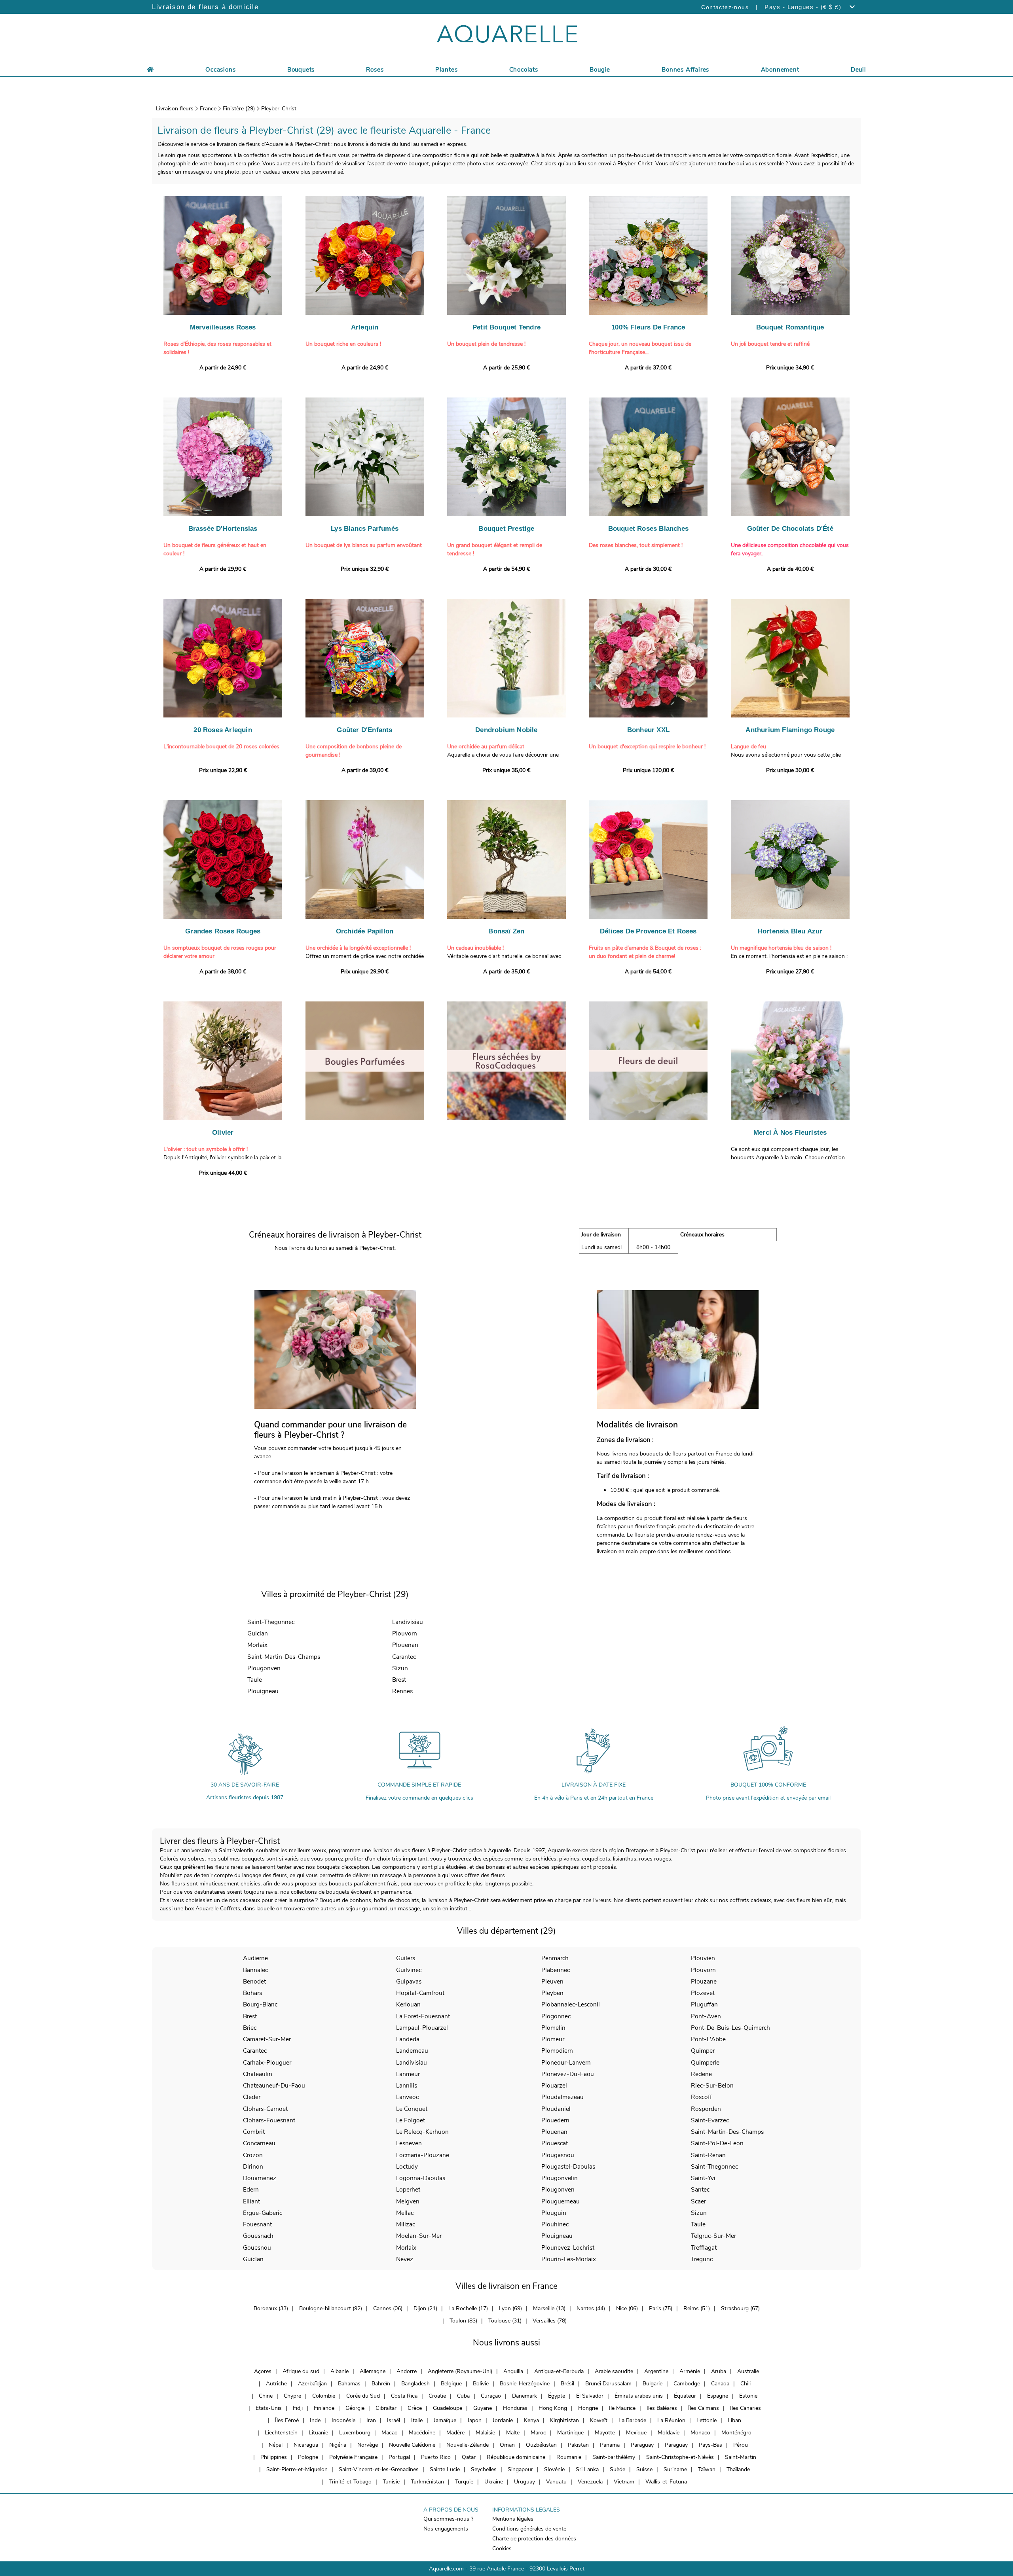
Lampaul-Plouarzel (422, 2028)
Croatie (437, 2396)
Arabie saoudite (614, 2371)
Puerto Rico (436, 2457)
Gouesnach (258, 2236)
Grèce (415, 2408)
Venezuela (590, 2482)
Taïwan (707, 2469)
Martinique (570, 2433)
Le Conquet (412, 2109)
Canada (720, 2384)
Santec (700, 2189)
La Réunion (671, 2420)
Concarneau (259, 2143)
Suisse (644, 2469)
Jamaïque (445, 2420)
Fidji (298, 2408)
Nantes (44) (591, 2308)
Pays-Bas (710, 2445)
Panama (610, 2445)
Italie (417, 2420)
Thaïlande (738, 2469)
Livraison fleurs (175, 109)
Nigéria (338, 2445)
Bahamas (349, 2384)
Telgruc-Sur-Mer (713, 2236)
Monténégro (736, 2433)
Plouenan (405, 1645)
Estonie (748, 2396)
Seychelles (484, 2469)
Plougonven (264, 1668)
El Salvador (590, 2396)
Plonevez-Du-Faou (568, 2074)
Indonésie (343, 2420)
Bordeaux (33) (271, 2308)
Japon (474, 2420)
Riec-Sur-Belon (712, 2085)
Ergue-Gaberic (263, 2213)
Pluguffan (704, 2004)
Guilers (406, 1958)
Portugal (399, 2457)
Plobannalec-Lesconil (571, 2004)
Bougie (600, 70)
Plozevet (703, 1993)
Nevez (405, 2259)
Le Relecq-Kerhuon (422, 2132)
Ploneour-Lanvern (566, 2062)
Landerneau (412, 2051)
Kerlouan (408, 2004)
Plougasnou (558, 2155)
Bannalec (255, 1970)
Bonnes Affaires (685, 70)
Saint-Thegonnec (271, 1622)
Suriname (675, 2469)
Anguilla (513, 2371)
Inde (315, 2420)
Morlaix (257, 1645)
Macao (390, 2433)
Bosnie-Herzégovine (525, 2384)
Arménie (690, 2371)
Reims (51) (697, 2308)
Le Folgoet (411, 2120)
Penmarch (555, 1958)
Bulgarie (653, 2384)
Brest (399, 1680)
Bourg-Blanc (260, 2004)
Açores (263, 2371)
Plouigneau (263, 1691)
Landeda (408, 2039)
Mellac (405, 2213)
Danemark (525, 2396)
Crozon (253, 2155)
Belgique (451, 2384)
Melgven (408, 2201)
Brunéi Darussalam (608, 2384)
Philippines (274, 2457)
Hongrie (588, 2408)
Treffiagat (704, 2248)
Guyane (483, 2408)
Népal (276, 2445)
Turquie (464, 2482)
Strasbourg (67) (740, 2308)
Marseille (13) (549, 2308)
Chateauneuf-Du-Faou (274, 2085)
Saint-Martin (741, 2457)
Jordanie (503, 2420)
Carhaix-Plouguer (267, 2062)
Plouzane (704, 1981)
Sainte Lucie (445, 2469)
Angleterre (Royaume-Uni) (460, 2371)
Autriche (276, 2384)
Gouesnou (257, 2248)
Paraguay (642, 2445)
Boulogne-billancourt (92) (331, 2308)
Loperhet (408, 2189)
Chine (266, 2396)
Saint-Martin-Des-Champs (284, 1657)
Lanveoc (407, 2097)
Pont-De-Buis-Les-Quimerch (730, 2028)
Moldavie (669, 2433)
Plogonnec (556, 2016)
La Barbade (632, 2420)
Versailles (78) (550, 2321)
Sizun (400, 1668)
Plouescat (555, 2143)
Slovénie (554, 2469)
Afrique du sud (301, 2371)
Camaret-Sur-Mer (267, 2039)
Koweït (599, 2420)
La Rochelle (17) (468, 2308)
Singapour (520, 2469)
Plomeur (553, 2039)
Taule (255, 1680)
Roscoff (701, 2097)
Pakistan (578, 2445)
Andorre (407, 2371)
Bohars (252, 1993)
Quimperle (705, 2062)
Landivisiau (408, 1622)
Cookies (502, 2549)
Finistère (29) (239, 109)
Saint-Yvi (703, 2178)
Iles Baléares (662, 2408)
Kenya (531, 2420)
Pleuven (552, 1981)
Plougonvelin (560, 2178)
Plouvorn (405, 1633)
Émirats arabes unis (639, 2396)
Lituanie (318, 2433)
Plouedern (555, 2120)
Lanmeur (408, 2074)
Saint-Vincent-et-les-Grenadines (379, 2469)
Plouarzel (554, 2085)
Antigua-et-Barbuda (559, 2371)
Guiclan (258, 1633)
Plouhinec (555, 2224)
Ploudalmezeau (562, 2097)
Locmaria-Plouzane (423, 2155)
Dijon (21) (425, 2308)
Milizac (406, 2224)
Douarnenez (260, 2178)
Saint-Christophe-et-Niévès (680, 2457)
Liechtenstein (281, 2433)
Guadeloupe (448, 2408)
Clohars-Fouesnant (269, 2120)
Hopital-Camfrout (420, 1993)
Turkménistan (427, 2482)
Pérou (741, 2445)
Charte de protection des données (534, 2539)
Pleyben (552, 1993)
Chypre (292, 2396)
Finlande (324, 2408)
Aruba (719, 2371)
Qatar (469, 2457)
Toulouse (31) (505, 2321)
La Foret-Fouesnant (423, 2016)
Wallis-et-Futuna (666, 2482)
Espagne (718, 2396)
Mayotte (605, 2433)
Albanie (340, 2371)
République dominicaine (516, 2457)
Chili (746, 2384)
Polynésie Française (353, 2457)
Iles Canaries (746, 2408)
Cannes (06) (388, 2308)
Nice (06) (627, 2308)
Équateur (685, 2396)
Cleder (252, 2097)
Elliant (251, 2201)
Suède (617, 2469)
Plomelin (553, 2028)
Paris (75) (661, 2308)
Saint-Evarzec (710, 2120)
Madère (455, 2433)
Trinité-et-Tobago (350, 2482)
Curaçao (491, 2396)
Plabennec (556, 1970)
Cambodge (687, 2384)
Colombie (324, 2396)
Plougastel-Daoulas (568, 2166)
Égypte (557, 2396)
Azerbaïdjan (312, 2384)
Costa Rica (404, 2396)
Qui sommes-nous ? (448, 2519)
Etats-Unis (269, 2408)
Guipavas (409, 1981)
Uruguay (525, 2482)
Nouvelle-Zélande (468, 2445)
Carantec (404, 1657)
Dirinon (253, 2166)
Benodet (254, 1981)
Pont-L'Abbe (708, 2039)
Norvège (368, 2445)
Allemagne (373, 2371)
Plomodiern (557, 2051)
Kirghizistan (564, 2420)
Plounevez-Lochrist (568, 2248)
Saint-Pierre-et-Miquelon (297, 2469)
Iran (371, 2420)
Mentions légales (513, 2519)
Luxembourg (355, 2433)
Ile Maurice (622, 2408)
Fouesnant (257, 2224)
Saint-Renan (708, 2155)
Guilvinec (409, 1970)
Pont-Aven (706, 2016)
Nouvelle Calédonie (412, 2445)
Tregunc (702, 2259)
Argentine (656, 2371)
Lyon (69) (510, 2308)
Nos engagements (446, 2529)
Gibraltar (386, 2408)
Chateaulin (258, 2074)
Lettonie (707, 2420)
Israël (394, 2420)
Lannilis (407, 2085)
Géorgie (355, 2408)
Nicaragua (306, 2445)
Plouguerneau (561, 2201)
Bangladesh (415, 2384)
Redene (701, 2074)
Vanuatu (556, 2482)
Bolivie (481, 2384)
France (208, 109)
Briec (250, 2028)
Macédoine (422, 2433)
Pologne (308, 2457)
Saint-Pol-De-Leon (717, 2143)
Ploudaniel (556, 2109)
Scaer (698, 2201)
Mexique (636, 2433)
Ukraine (494, 2482)
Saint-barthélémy (614, 2457)
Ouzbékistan (541, 2445)
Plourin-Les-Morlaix (569, 2259)
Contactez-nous (725, 7)
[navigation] (220, 68)
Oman (507, 2445)
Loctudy (407, 2166)
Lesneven (409, 2143)
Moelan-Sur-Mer (419, 2236)
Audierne (255, 1958)
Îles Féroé (287, 2420)
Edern (251, 2189)
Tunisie (391, 2482)
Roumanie (569, 2457)
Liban (734, 2420)
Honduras (515, 2408)
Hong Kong (553, 2408)
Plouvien (703, 1958)
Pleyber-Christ (279, 109)
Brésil (567, 2384)
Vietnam (624, 2482)
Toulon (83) (463, 2321)
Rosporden (706, 2109)
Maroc (538, 2433)
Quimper (703, 2051)
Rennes (402, 1691)
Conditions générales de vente (529, 2529)
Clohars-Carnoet (265, 2109)
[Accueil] (150, 68)
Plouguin (554, 2213)
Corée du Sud (363, 2396)
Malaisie (485, 2433)
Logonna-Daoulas (421, 2178)
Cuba (463, 2396)
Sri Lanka (587, 2469)
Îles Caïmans (704, 2408)
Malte (513, 2433)
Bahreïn (381, 2384)
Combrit (254, 2132)
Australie (748, 2371)
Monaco (700, 2433)
